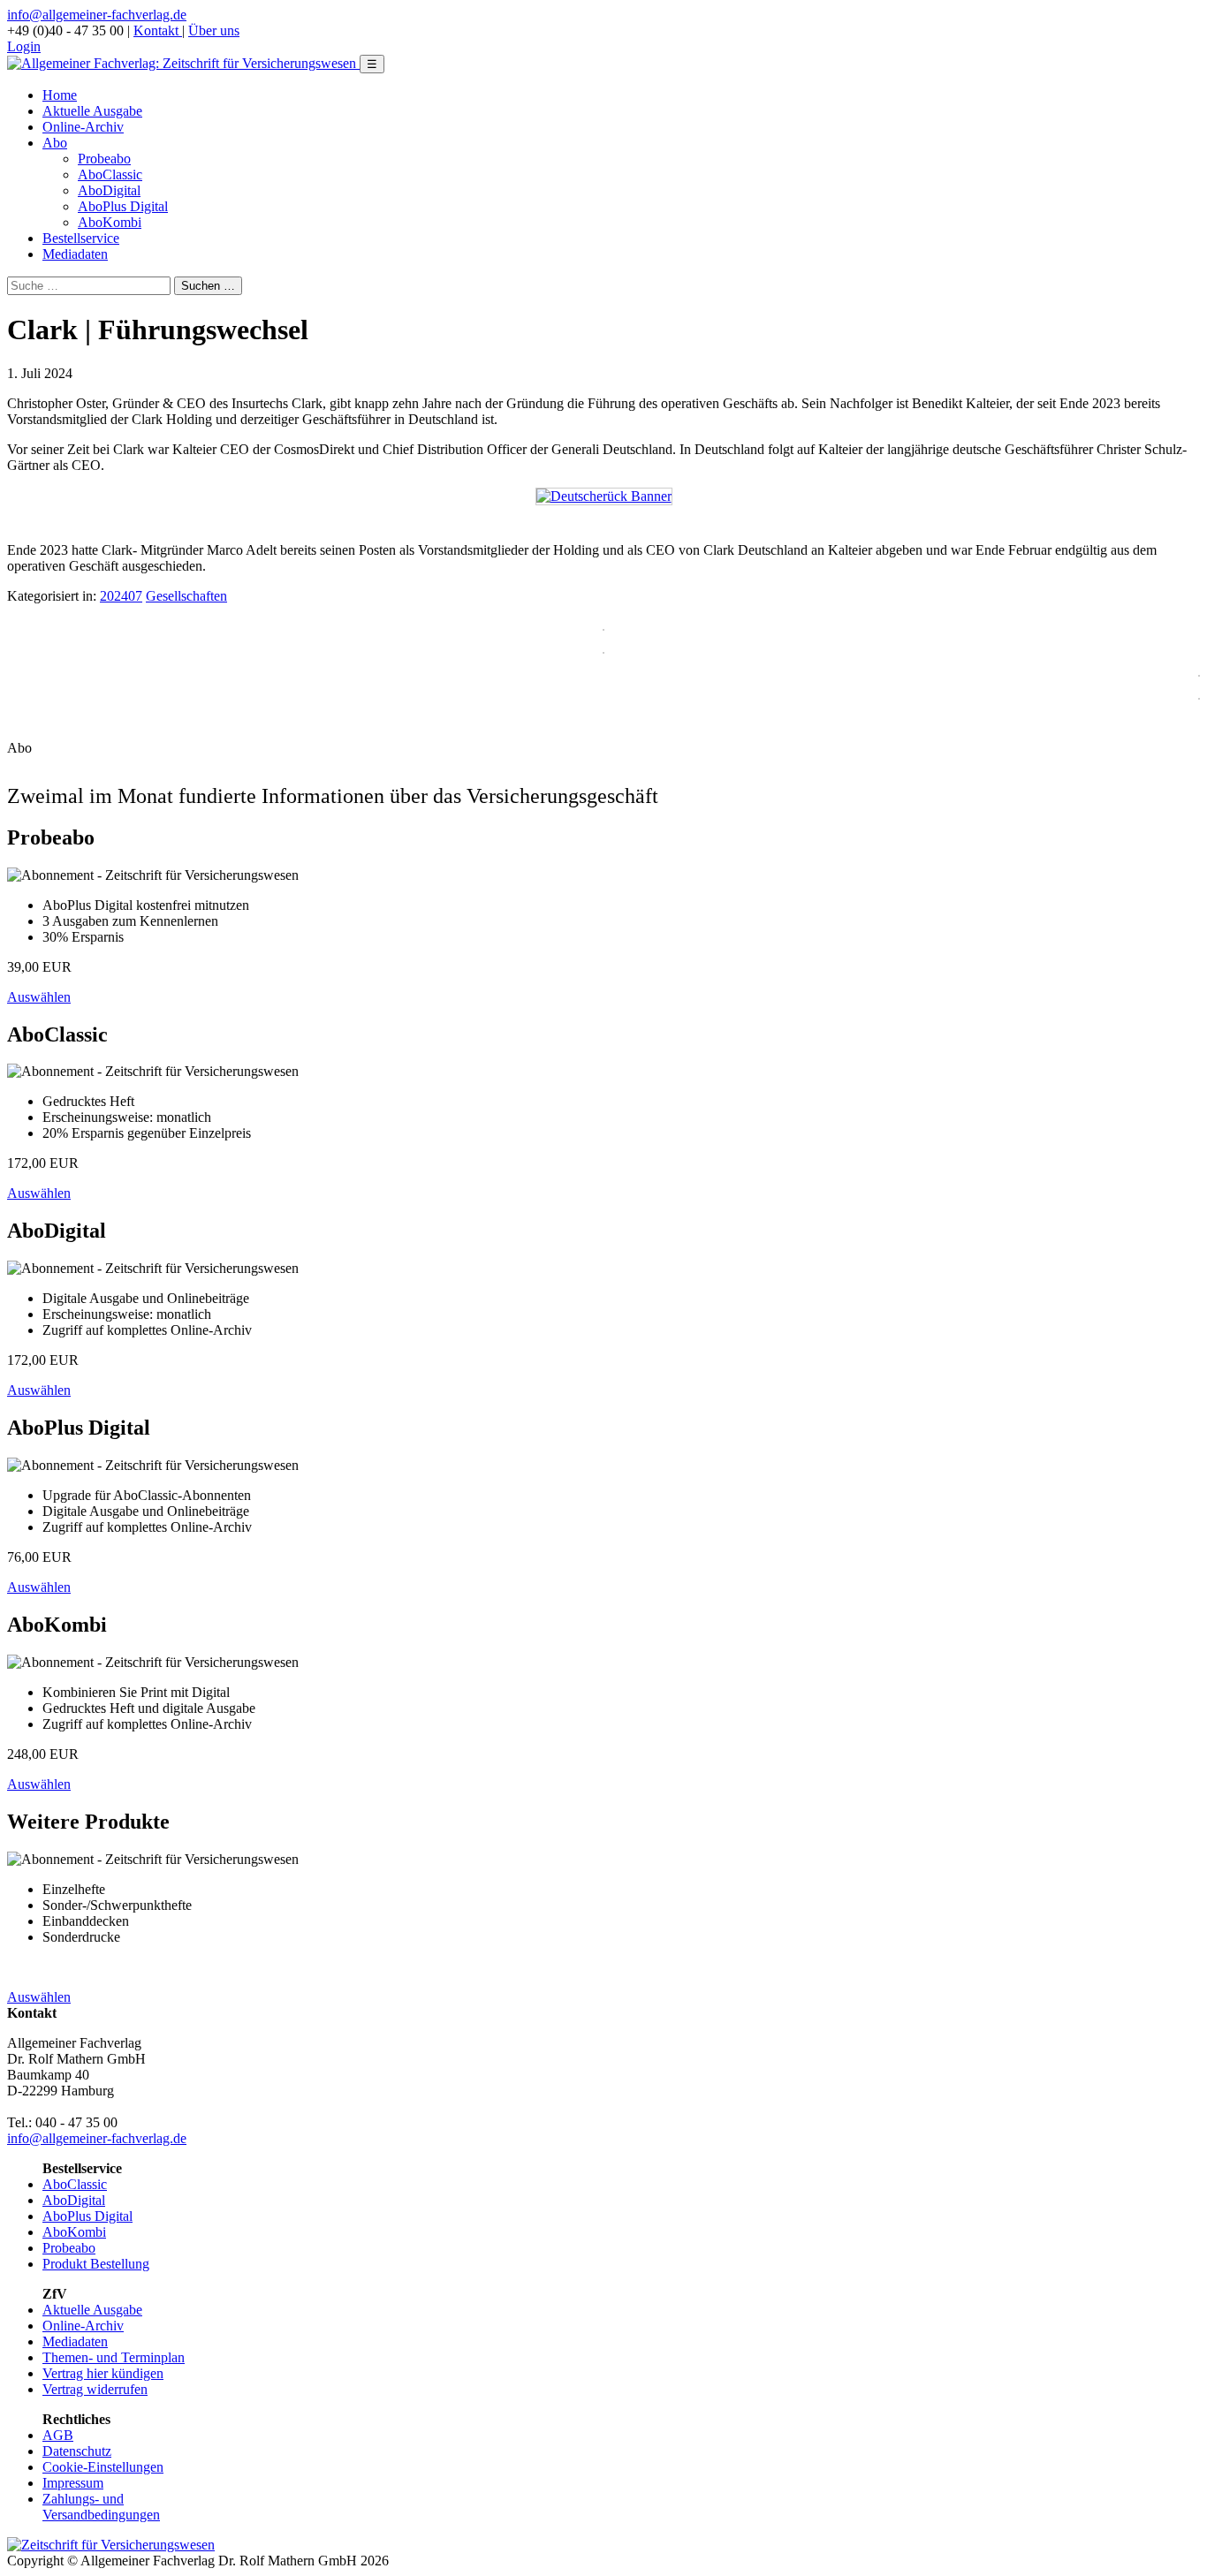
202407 (121, 596)
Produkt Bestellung (96, 2264)
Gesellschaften (186, 596)
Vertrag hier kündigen (103, 2373)
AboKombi (110, 222)
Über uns (214, 30)
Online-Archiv (83, 127)
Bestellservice (81, 238)
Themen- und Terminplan (114, 2357)
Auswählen (39, 997)
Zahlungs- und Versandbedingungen (101, 2507)
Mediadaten (75, 254)
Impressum (73, 2483)
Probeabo (104, 159)
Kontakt (158, 30)
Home (60, 95)
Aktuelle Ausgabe (92, 111)
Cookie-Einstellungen (103, 2467)
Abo (55, 143)
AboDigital (109, 190)
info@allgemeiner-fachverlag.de (97, 15)
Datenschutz (77, 2451)
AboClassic (110, 174)
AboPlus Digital (123, 206)
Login (24, 46)
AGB (58, 2435)
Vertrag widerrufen (95, 2389)
